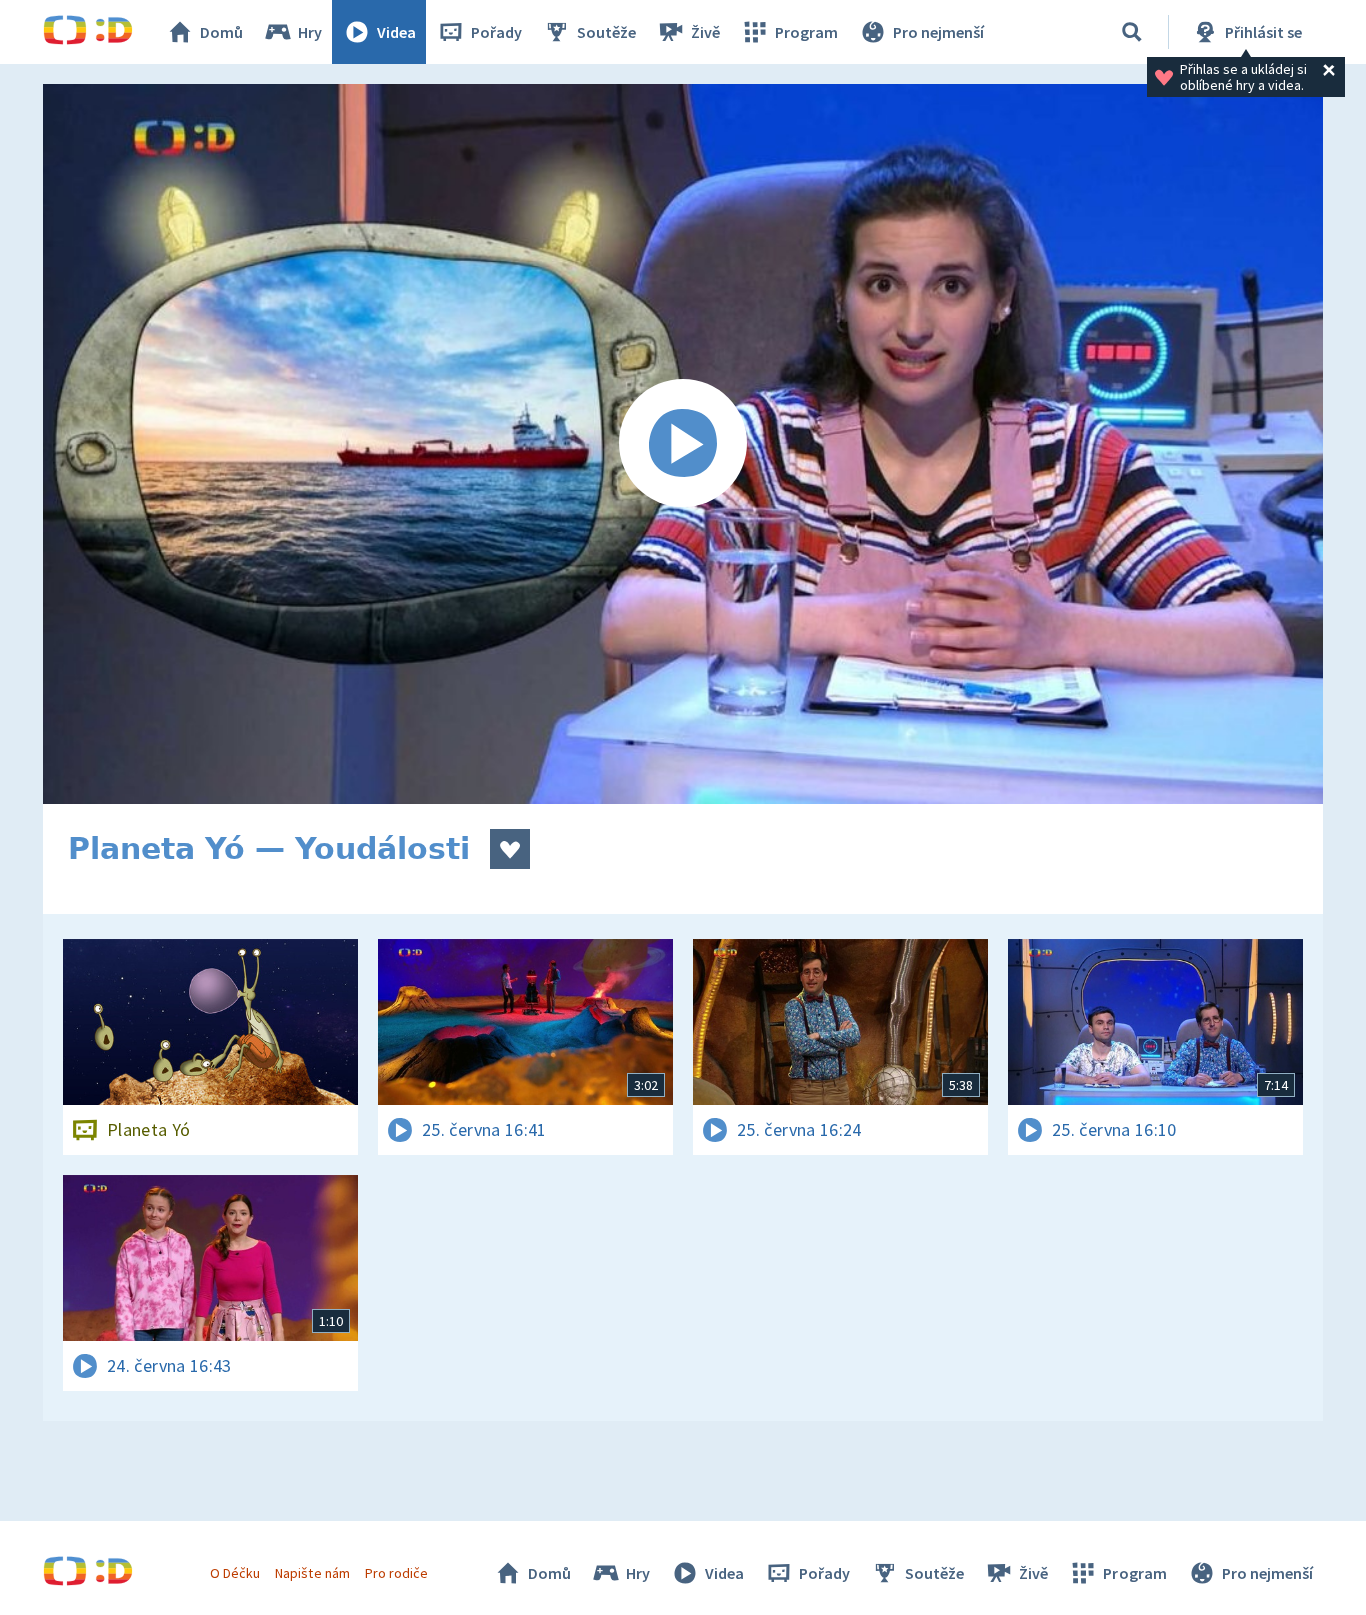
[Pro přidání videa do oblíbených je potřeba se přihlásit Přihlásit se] (510, 849)
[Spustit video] (683, 444)
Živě (705, 32)
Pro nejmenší (938, 32)
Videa (396, 32)
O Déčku (235, 1573)
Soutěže (606, 32)
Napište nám (312, 1573)
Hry (310, 32)
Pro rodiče (396, 1573)
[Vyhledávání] (1132, 32)
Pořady (496, 32)
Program (806, 32)
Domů (221, 32)
